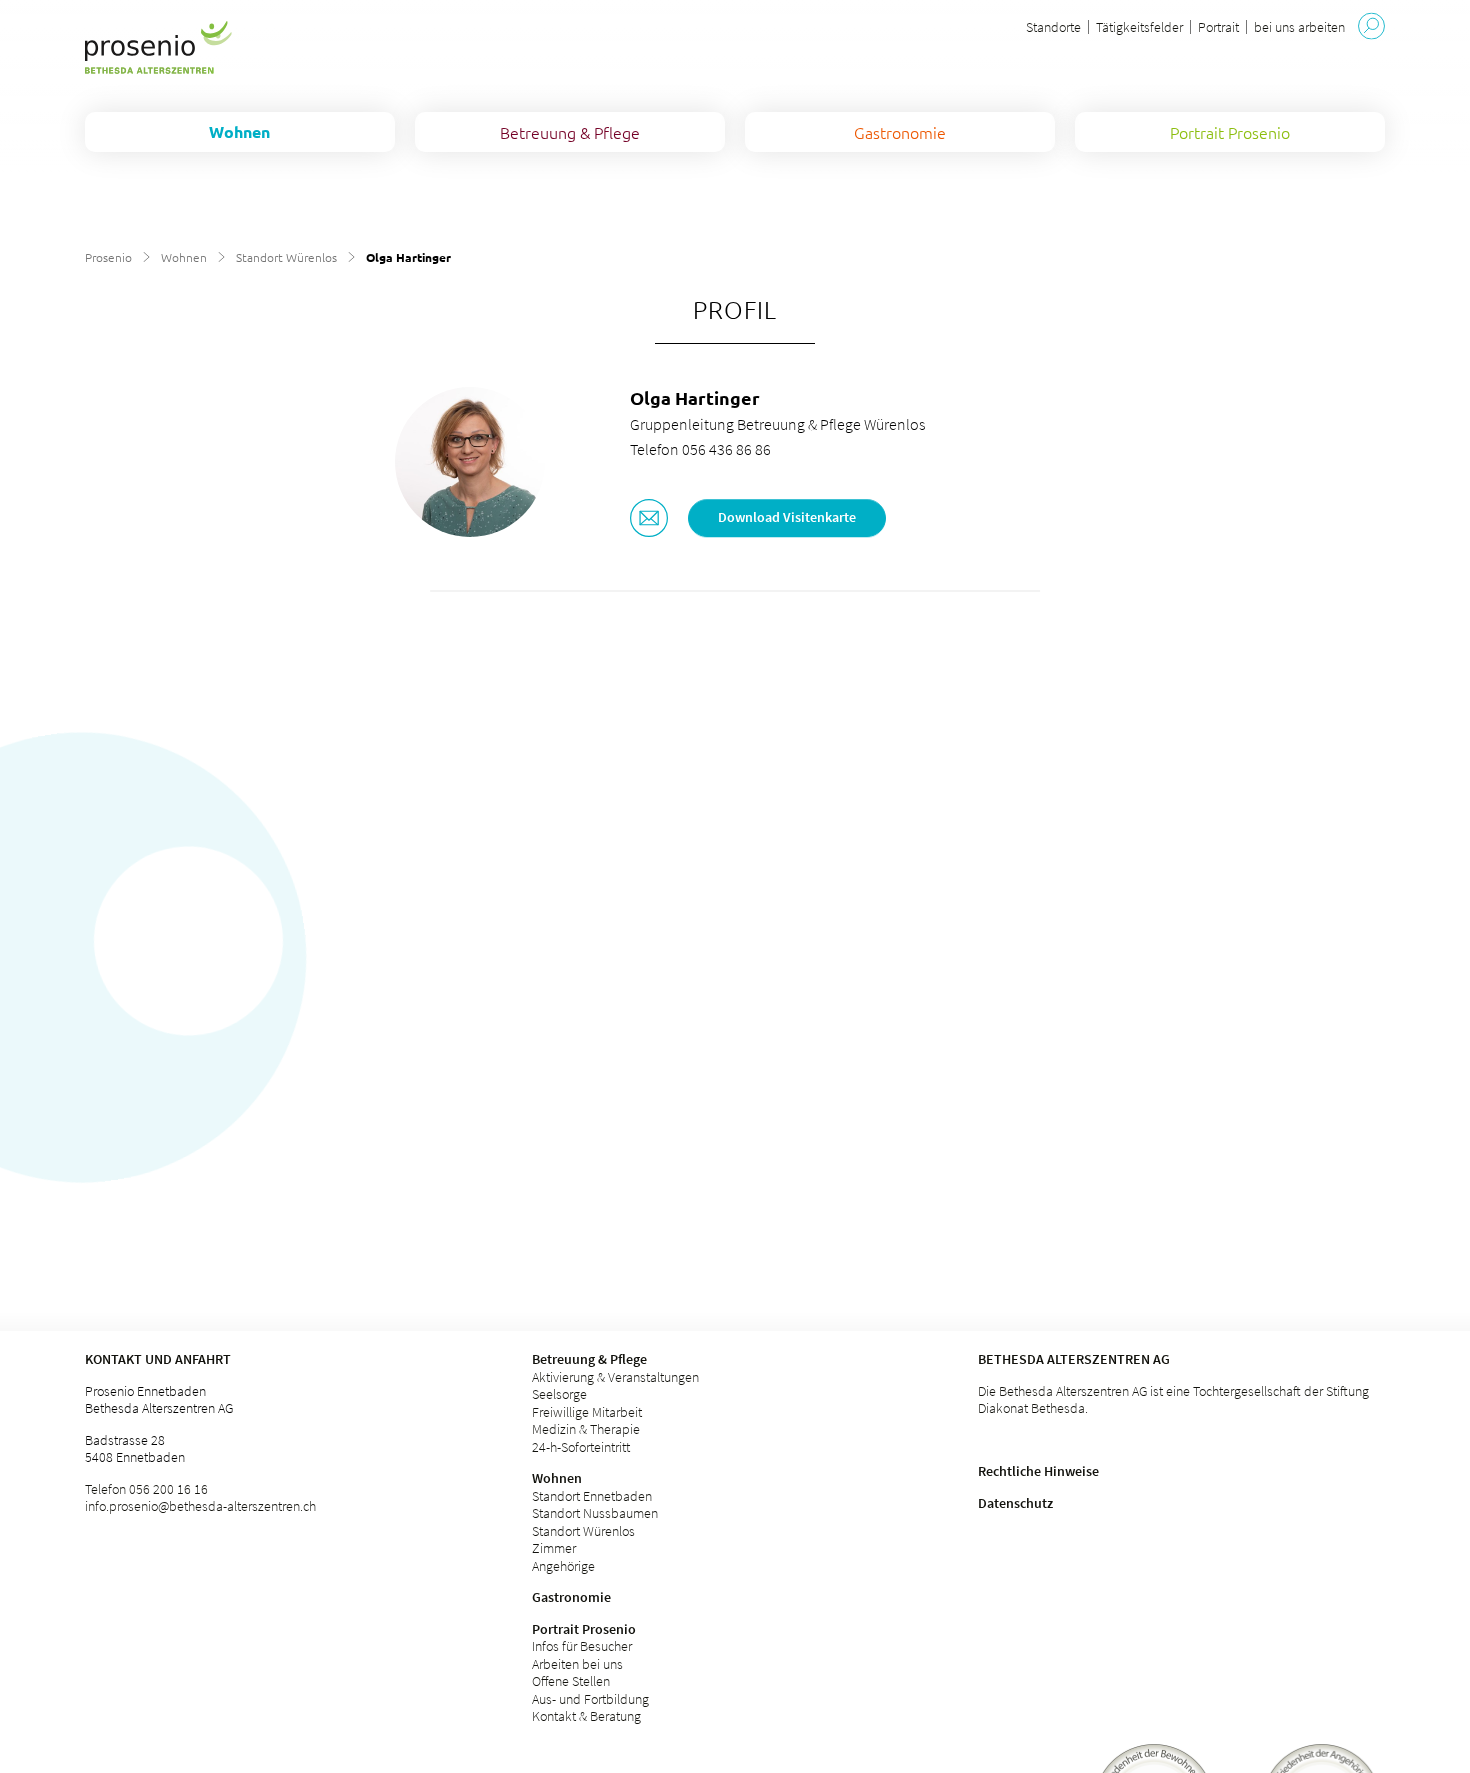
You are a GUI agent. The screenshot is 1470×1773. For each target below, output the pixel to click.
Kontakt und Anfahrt (158, 1359)
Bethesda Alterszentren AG (1074, 1359)
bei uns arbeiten (1299, 27)
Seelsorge (559, 1394)
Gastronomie (571, 1597)
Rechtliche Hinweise (1038, 1471)
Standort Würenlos (286, 257)
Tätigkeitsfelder (1139, 27)
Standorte (1053, 27)
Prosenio (108, 257)
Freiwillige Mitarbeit (587, 1412)
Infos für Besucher (582, 1646)
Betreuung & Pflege (589, 1359)
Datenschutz (1015, 1503)
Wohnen (184, 257)
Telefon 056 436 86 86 (700, 449)
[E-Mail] (649, 520)
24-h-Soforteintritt (581, 1447)
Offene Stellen (571, 1681)
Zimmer (554, 1548)
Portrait (1218, 27)
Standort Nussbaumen (595, 1513)
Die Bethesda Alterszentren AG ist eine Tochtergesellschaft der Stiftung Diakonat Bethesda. (1173, 1400)
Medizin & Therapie (586, 1429)
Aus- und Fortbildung (590, 1699)
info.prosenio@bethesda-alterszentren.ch (200, 1506)
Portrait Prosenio (584, 1629)
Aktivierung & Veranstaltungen (615, 1377)
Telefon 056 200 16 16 (146, 1489)
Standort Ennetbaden (592, 1496)
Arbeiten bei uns (577, 1664)
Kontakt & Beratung (586, 1716)
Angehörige (563, 1566)
